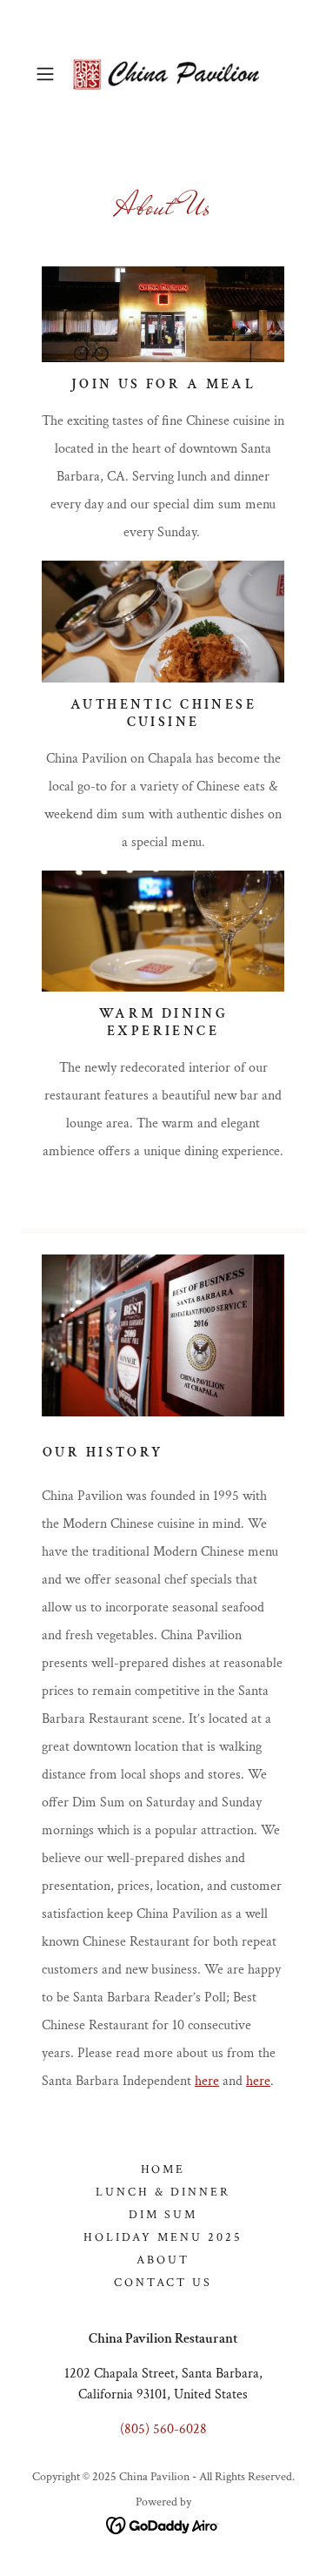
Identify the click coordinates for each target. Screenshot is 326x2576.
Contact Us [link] (163, 2283)
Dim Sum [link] (163, 2215)
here (207, 2081)
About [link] (163, 2260)
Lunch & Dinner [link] (163, 2192)
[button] (48, 74)
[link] (163, 74)
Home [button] (163, 2169)
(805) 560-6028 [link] (163, 2429)
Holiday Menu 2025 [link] (163, 2237)
